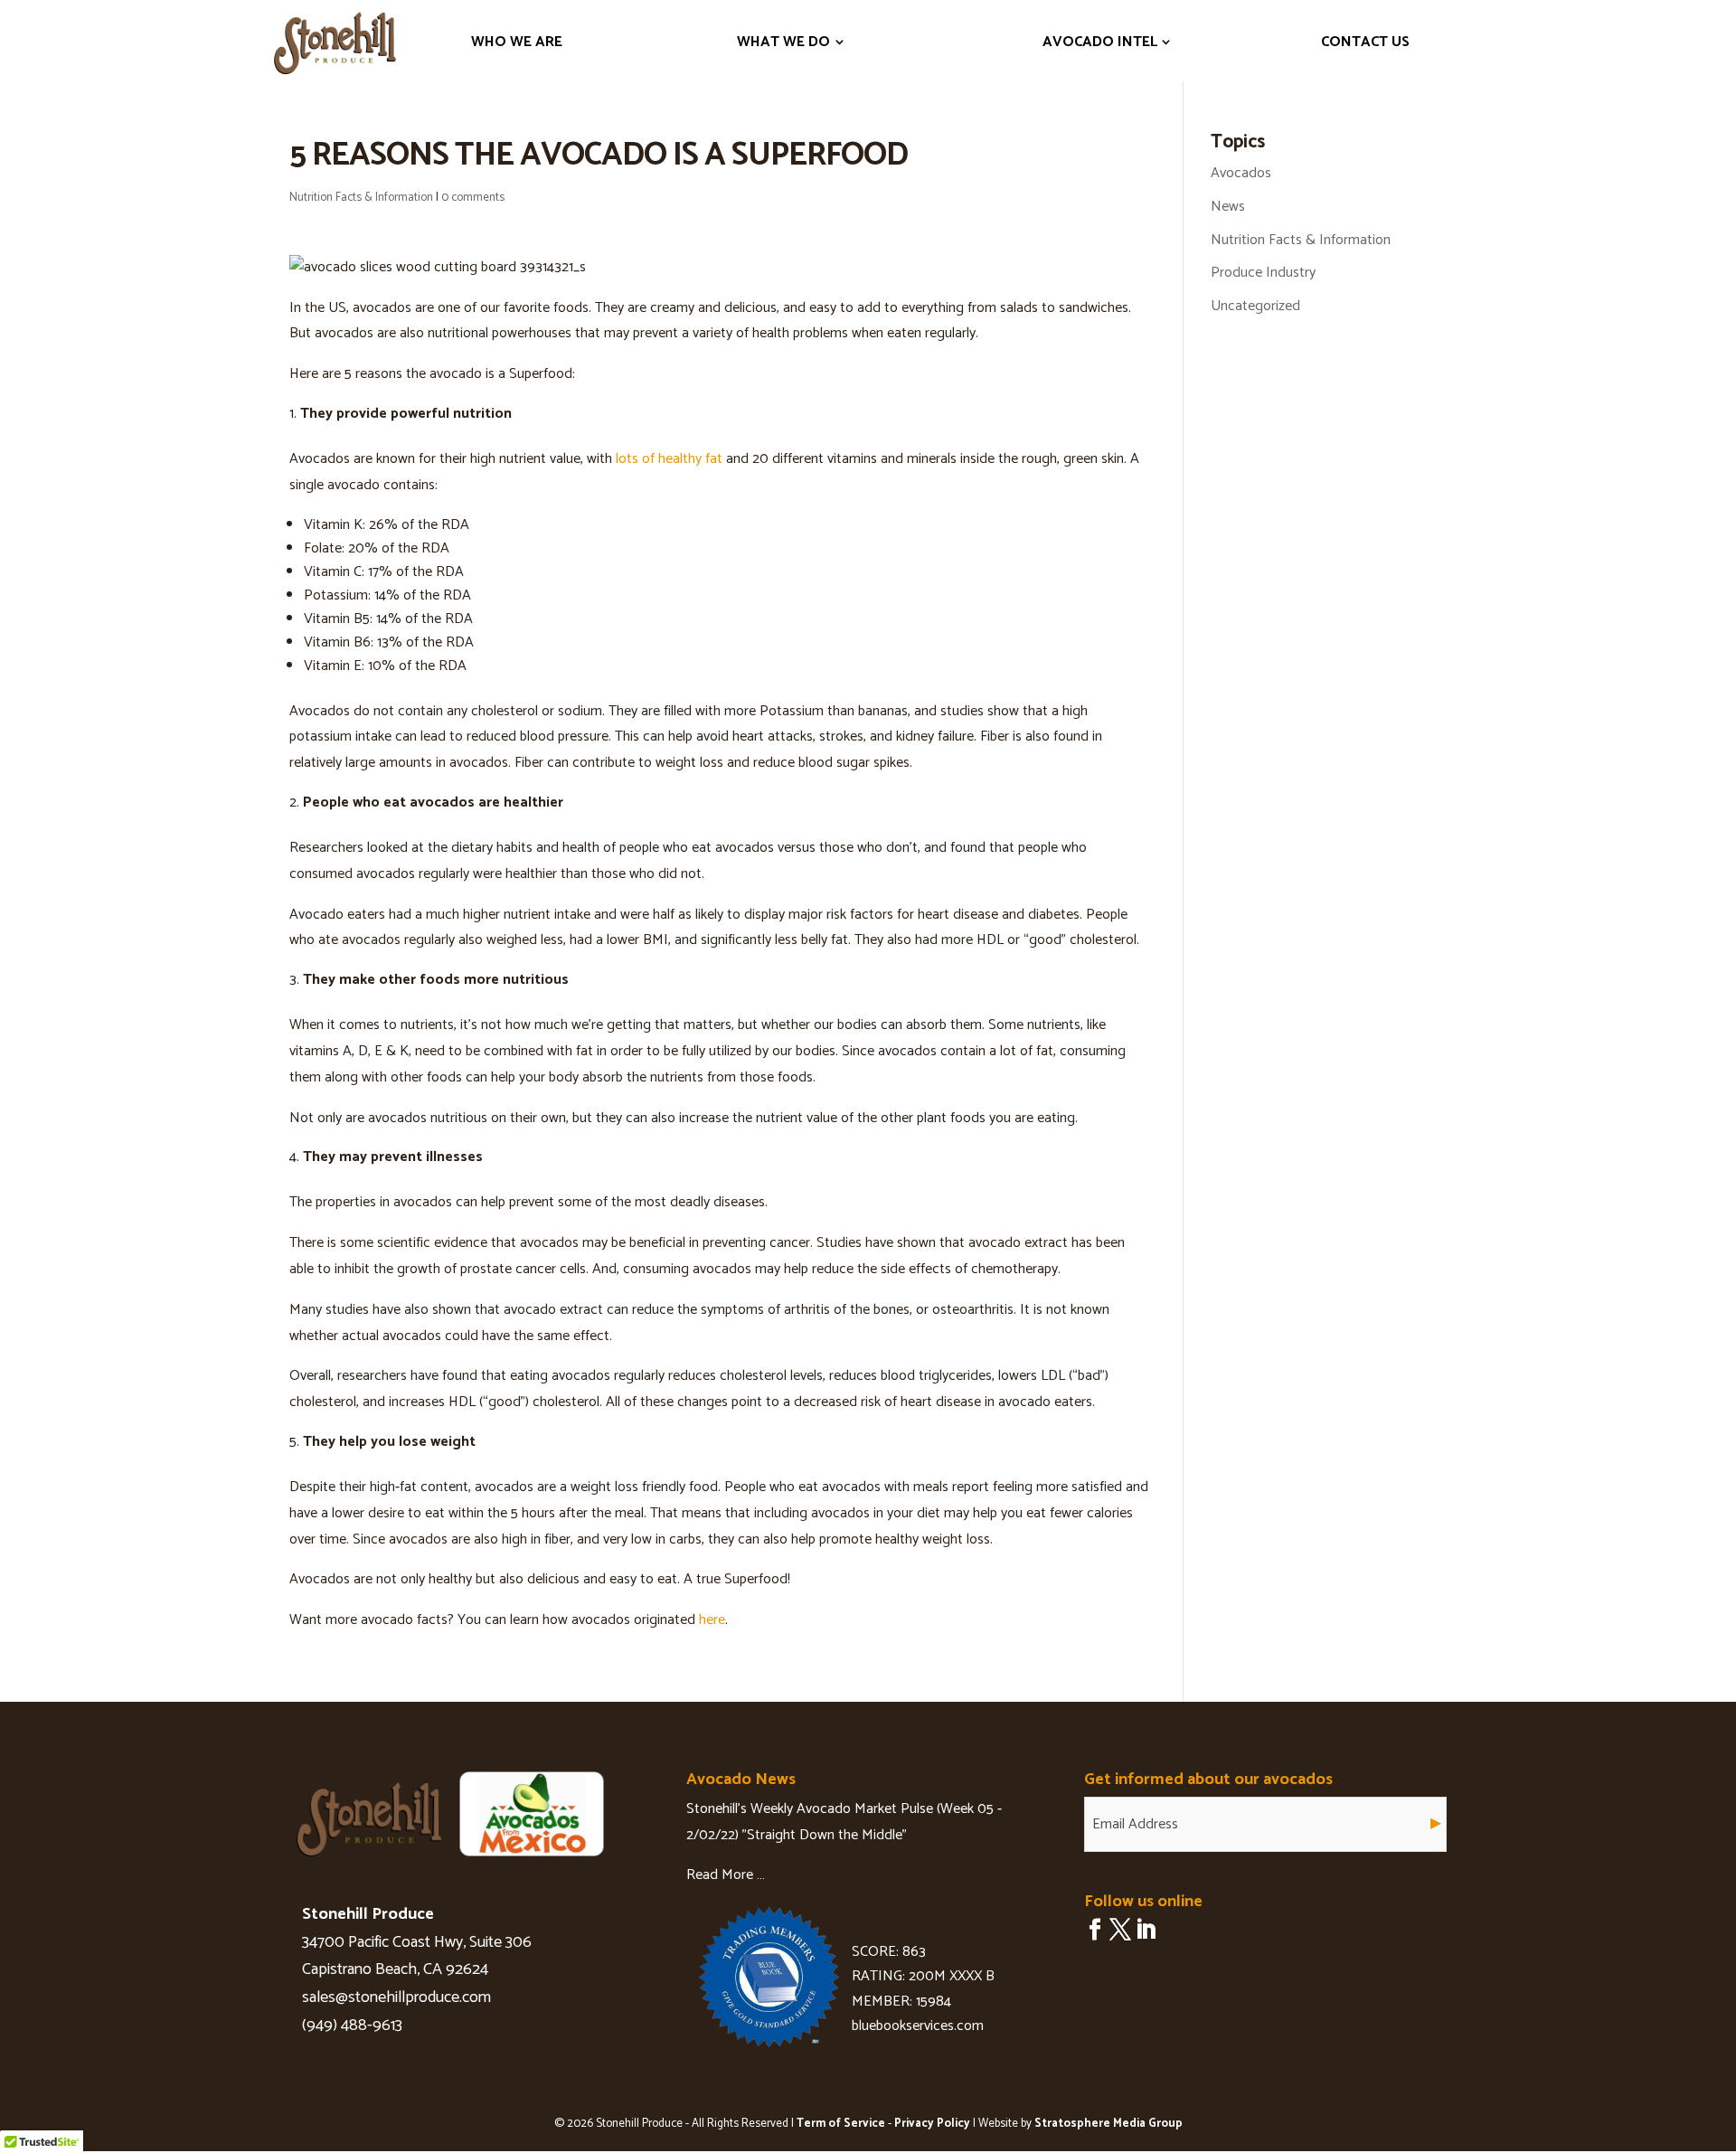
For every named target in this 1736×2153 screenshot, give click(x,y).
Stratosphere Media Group (1109, 2124)
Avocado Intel (1100, 42)
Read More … (726, 1875)
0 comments (473, 198)
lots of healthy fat (669, 459)
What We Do (783, 42)
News (1228, 207)
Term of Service (841, 2124)
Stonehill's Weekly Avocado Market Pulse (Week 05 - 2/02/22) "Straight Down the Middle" (844, 1822)
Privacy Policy (932, 2124)
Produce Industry (1263, 273)
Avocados (1241, 173)
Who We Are (517, 42)
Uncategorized (1255, 306)
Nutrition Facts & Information (361, 198)
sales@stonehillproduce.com (396, 1997)
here (712, 1620)
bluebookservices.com (918, 2026)
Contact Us (1365, 42)
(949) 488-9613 (352, 2026)
